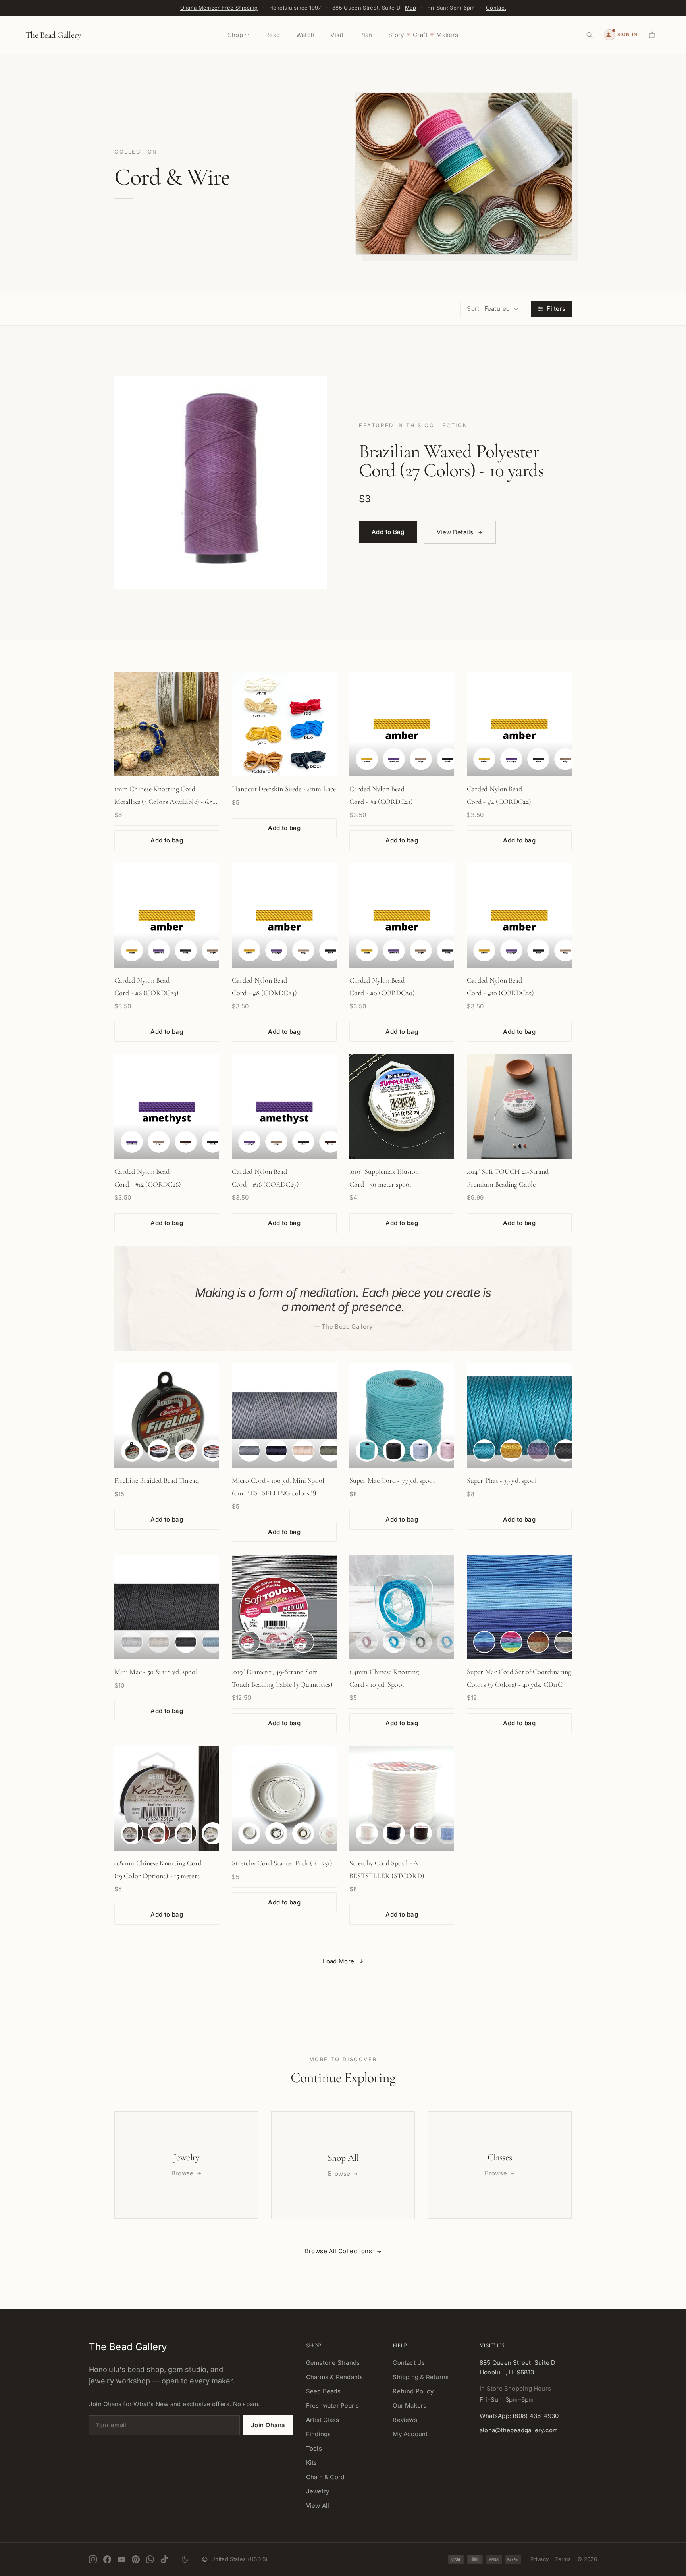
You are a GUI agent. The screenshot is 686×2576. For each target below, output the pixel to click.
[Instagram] (93, 2559)
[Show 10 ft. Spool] (249, 1642)
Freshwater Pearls (333, 2405)
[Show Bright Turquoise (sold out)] (448, 1642)
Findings (319, 2434)
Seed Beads (323, 2391)
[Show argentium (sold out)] (132, 1642)
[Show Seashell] (303, 1451)
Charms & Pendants (335, 2377)
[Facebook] (107, 2559)
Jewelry (318, 2491)
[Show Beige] (303, 950)
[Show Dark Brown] (186, 1833)
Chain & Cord (325, 2477)
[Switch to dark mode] (185, 2559)
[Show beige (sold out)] (159, 1642)
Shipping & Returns (421, 2377)
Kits (312, 2463)
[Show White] (249, 1833)
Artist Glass (323, 2420)
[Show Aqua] (367, 1451)
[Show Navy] (276, 1451)
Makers (447, 35)
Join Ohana (268, 2425)
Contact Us (409, 2363)
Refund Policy (413, 2391)
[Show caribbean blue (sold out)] (213, 1642)
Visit (337, 35)
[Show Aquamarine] (394, 1642)
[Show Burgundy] (159, 1833)
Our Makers (409, 2405)
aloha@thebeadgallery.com (519, 2430)
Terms (563, 2559)
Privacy (540, 2559)
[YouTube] (121, 2559)
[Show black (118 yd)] (186, 1642)
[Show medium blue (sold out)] (448, 1833)
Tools (314, 2448)
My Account (410, 2434)
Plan (366, 35)
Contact (496, 8)
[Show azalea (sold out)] (538, 1451)
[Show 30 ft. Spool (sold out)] (276, 1642)
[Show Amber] (249, 950)
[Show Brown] (330, 1142)
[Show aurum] (511, 1451)
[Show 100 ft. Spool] (303, 1642)
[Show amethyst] (394, 759)
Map (410, 8)
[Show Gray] (249, 1451)
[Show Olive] (330, 1451)
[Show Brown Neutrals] (538, 1642)
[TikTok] (164, 2559)
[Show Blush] (448, 1451)
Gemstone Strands (333, 2363)
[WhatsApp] (150, 2559)
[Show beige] (421, 759)
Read (273, 35)
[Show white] (367, 1833)
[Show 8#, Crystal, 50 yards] (213, 1451)
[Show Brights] (511, 1642)
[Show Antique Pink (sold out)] (367, 1642)
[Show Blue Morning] (421, 1451)
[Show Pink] (330, 1833)
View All (318, 2506)
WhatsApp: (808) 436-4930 (519, 2416)
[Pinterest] (136, 2559)
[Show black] (448, 759)
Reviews (405, 2420)
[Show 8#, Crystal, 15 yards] (186, 1451)
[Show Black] (330, 950)
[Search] (590, 35)
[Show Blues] (484, 1642)
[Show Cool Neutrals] (565, 1642)
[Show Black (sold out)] (421, 1642)
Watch (305, 35)
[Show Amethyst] (276, 950)
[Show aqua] (484, 1451)
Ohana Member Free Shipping (219, 8)
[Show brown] (186, 1142)
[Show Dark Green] (213, 1833)
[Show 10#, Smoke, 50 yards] (159, 1451)
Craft (420, 35)
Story (396, 35)
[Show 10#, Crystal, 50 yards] (132, 1451)
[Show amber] (367, 759)
